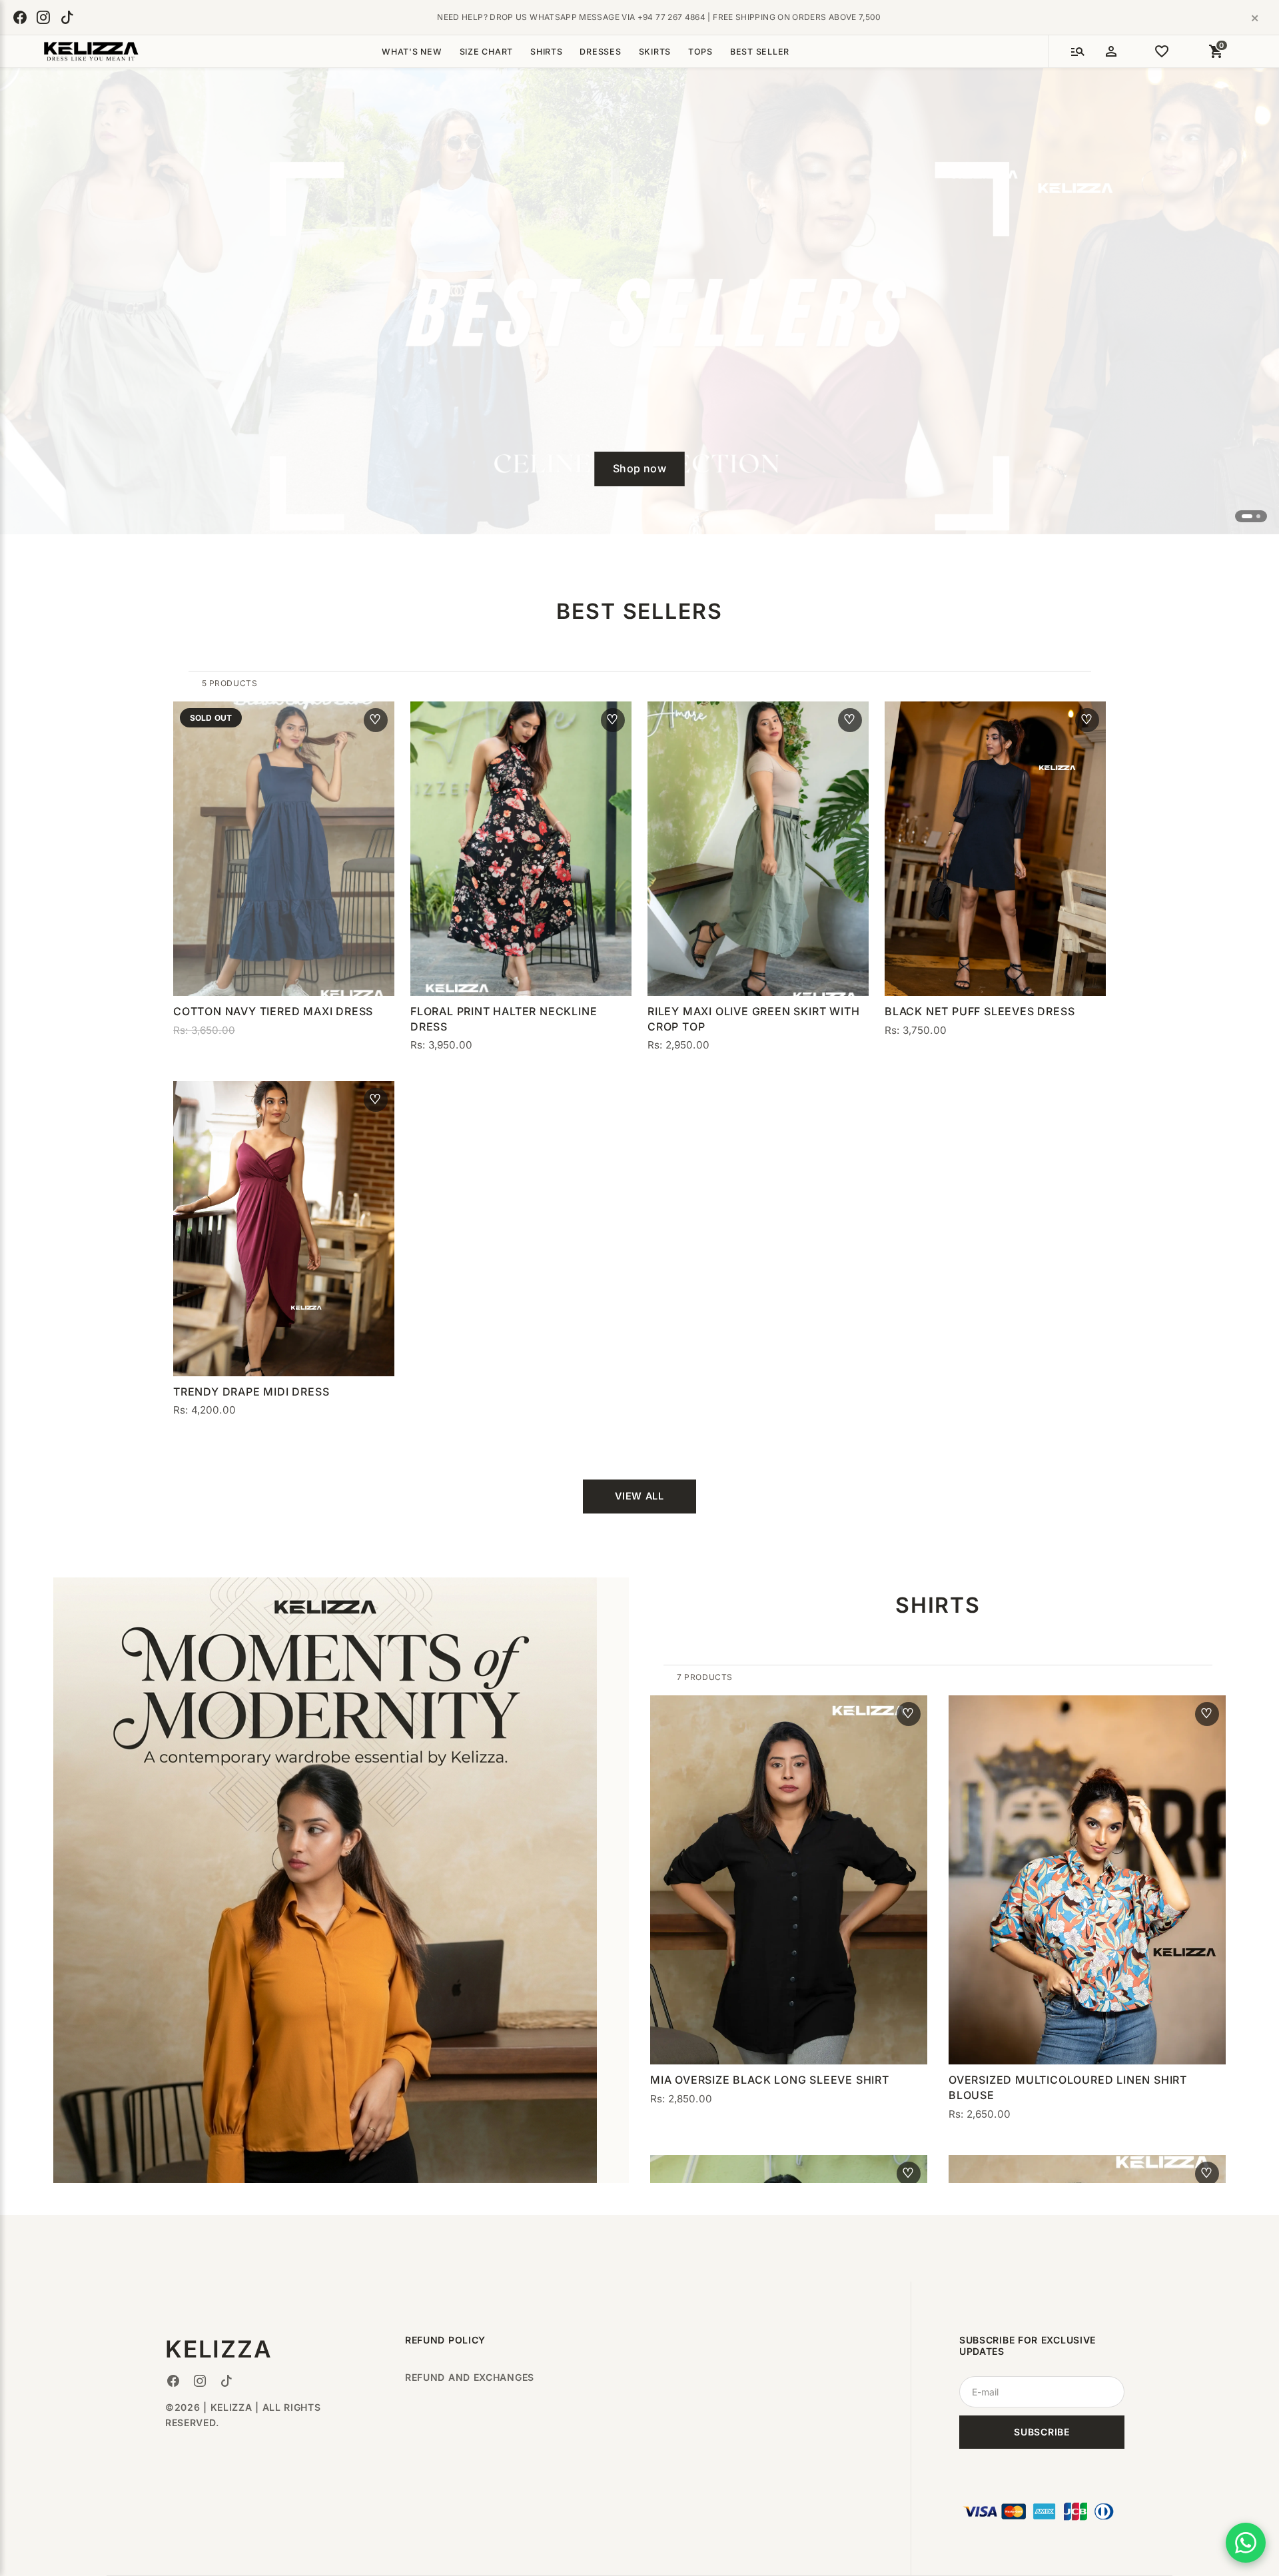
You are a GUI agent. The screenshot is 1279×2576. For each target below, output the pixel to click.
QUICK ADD (283, 968)
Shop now (639, 468)
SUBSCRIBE (1042, 2432)
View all (639, 1496)
